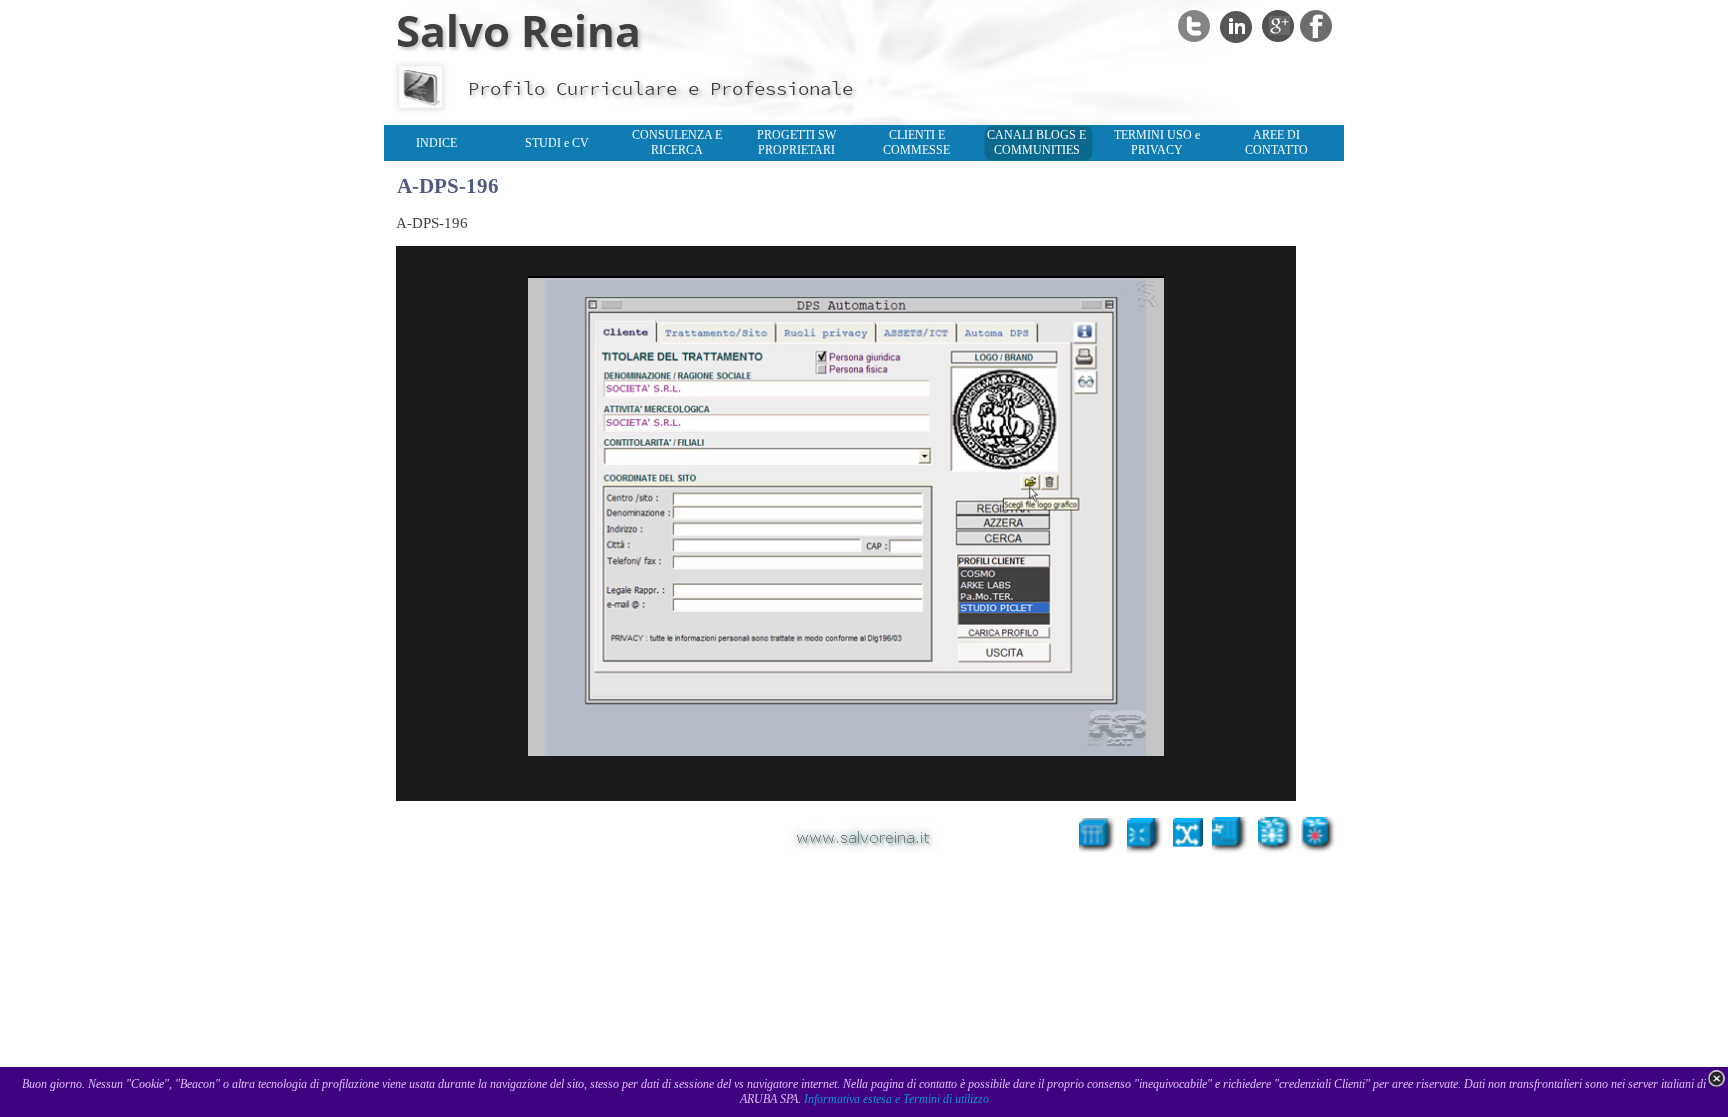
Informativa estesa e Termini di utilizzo (896, 1099)
